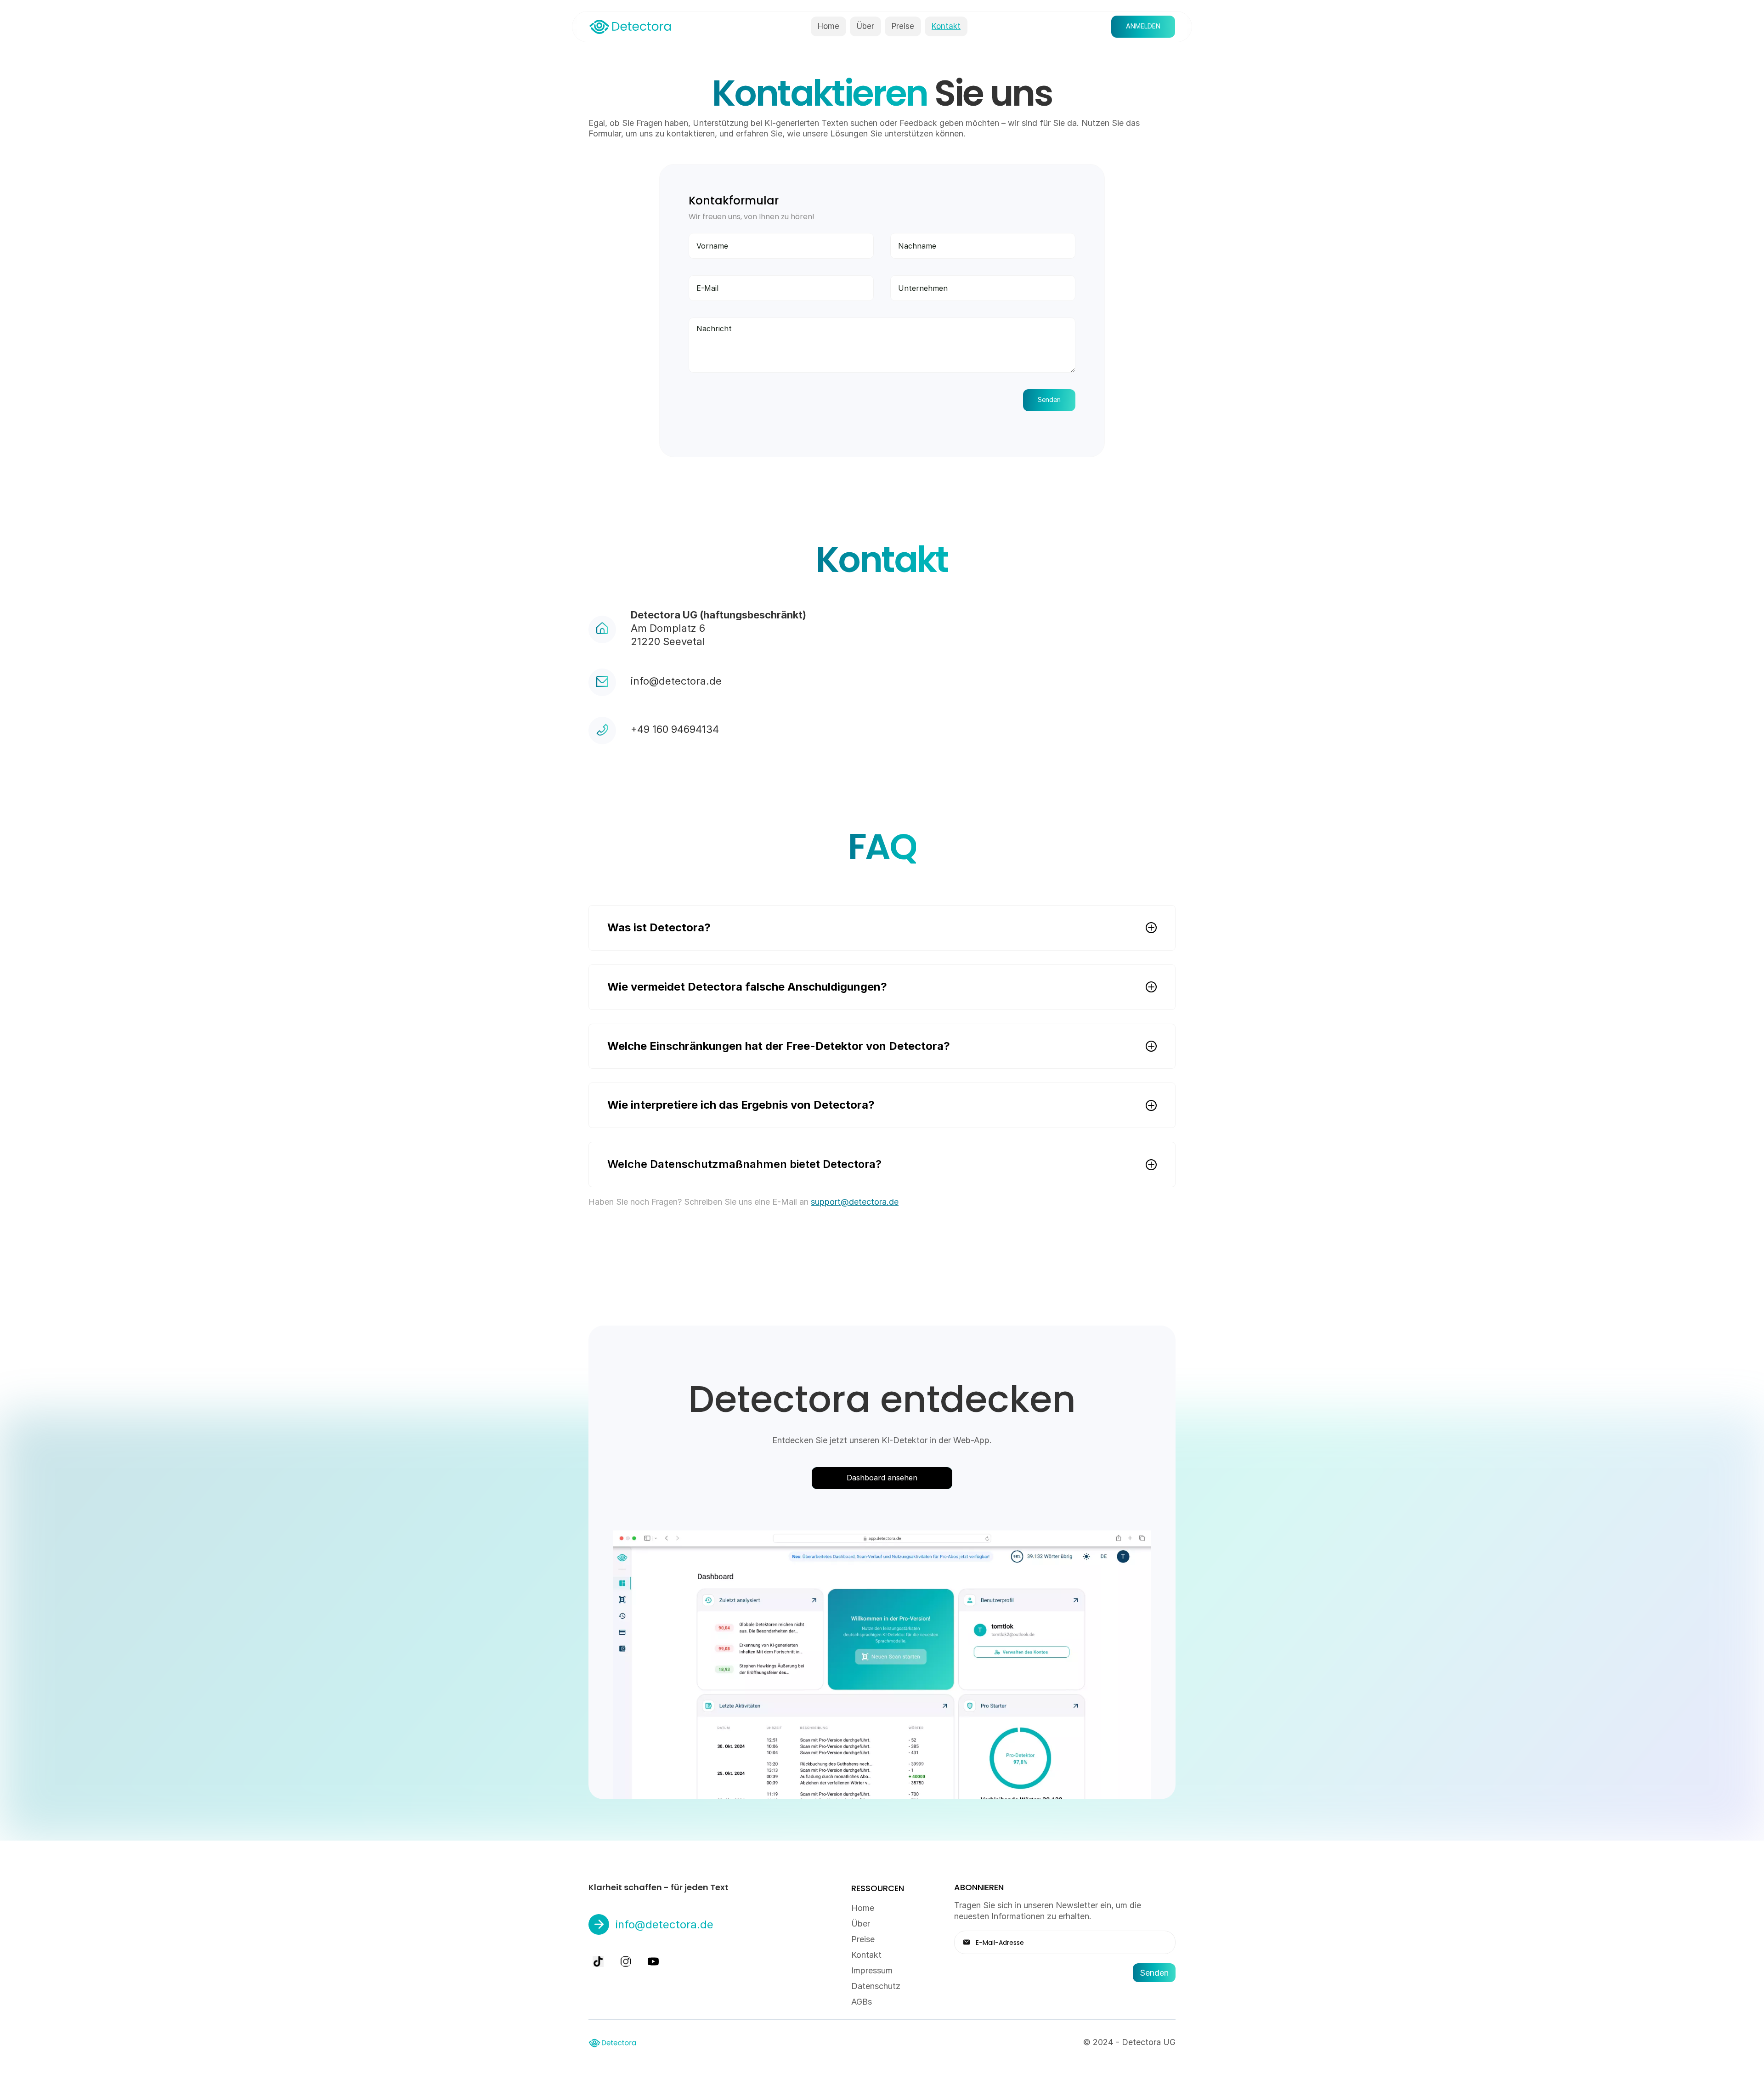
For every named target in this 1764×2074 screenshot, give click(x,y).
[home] (630, 26)
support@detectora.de (855, 1202)
